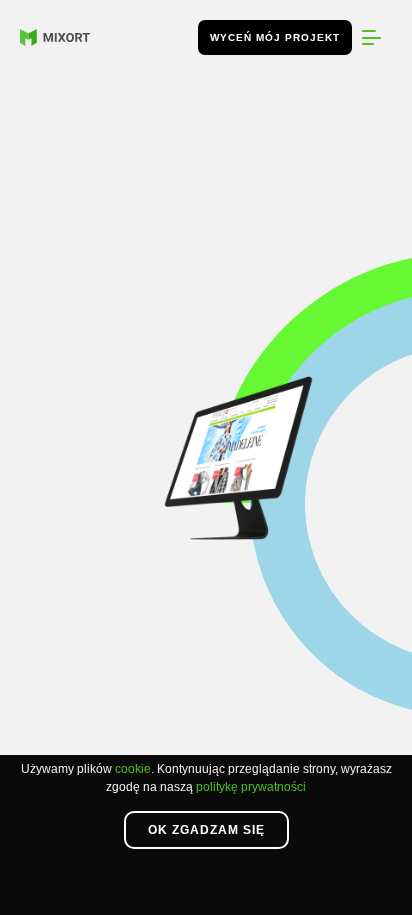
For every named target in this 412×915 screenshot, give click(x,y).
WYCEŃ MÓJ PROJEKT (275, 37)
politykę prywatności (251, 787)
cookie (133, 769)
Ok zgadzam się (206, 830)
